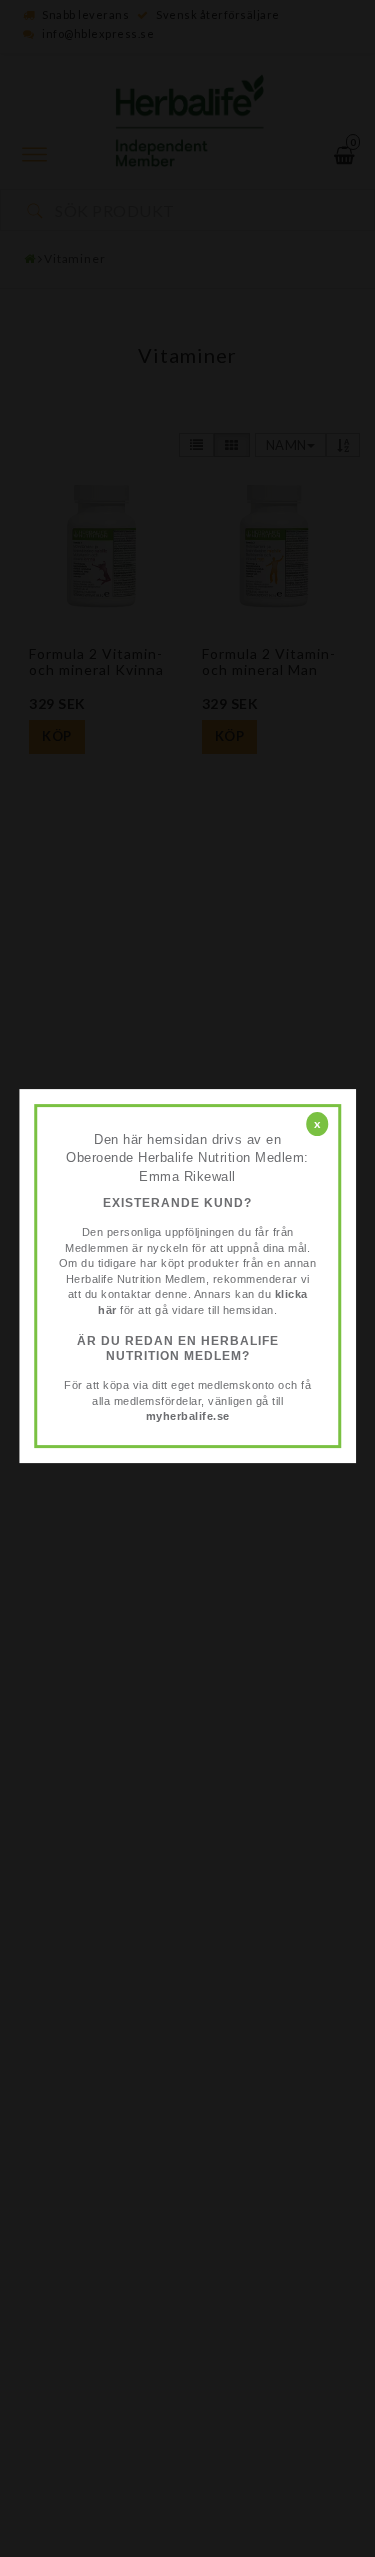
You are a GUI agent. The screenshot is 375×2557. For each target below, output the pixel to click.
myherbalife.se (188, 1416)
